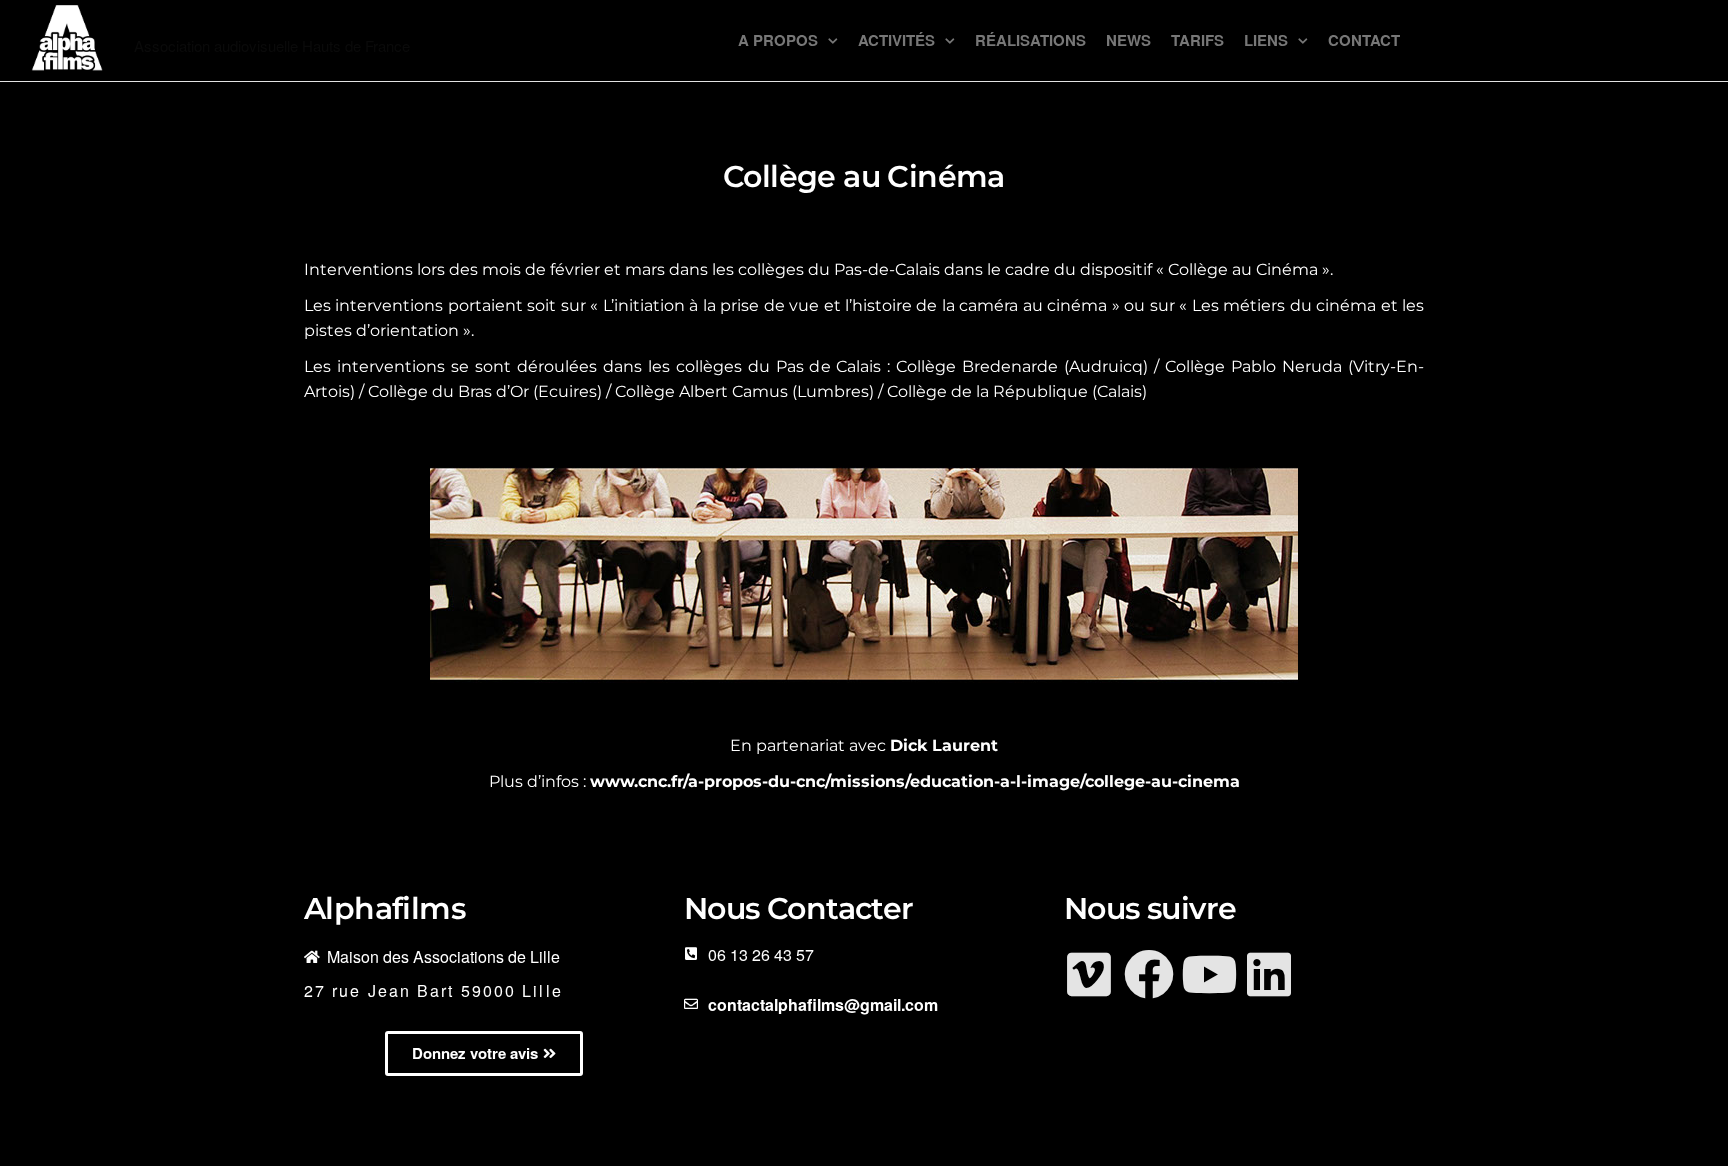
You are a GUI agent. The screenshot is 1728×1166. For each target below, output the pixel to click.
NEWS (1128, 40)
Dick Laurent (944, 745)
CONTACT (1364, 40)
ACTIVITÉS (896, 40)
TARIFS (1197, 40)
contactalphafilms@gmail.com (823, 1004)
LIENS (1266, 40)
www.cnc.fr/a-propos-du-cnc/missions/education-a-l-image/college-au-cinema (915, 781)
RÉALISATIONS (1030, 40)
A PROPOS (778, 40)
